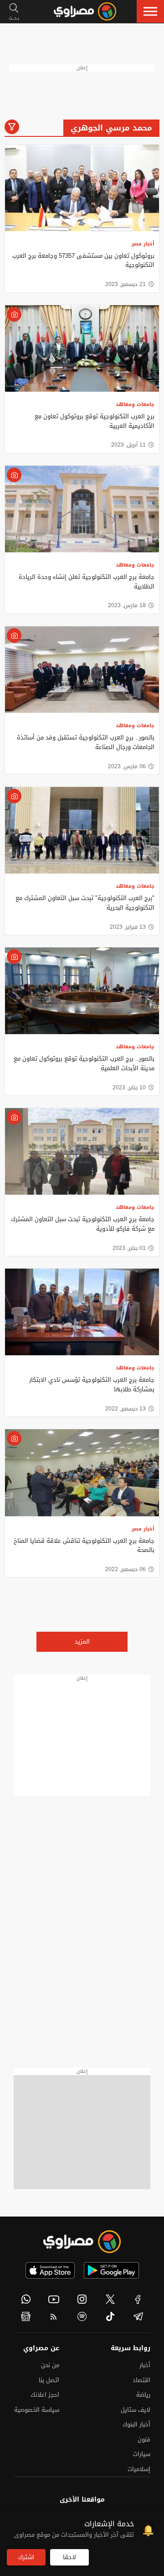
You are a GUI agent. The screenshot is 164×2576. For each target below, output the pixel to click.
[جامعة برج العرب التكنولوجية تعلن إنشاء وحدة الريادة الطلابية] (82, 509)
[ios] (50, 2270)
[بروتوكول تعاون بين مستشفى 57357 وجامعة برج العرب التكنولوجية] (82, 188)
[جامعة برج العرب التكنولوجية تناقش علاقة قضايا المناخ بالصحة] (82, 1473)
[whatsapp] (26, 2299)
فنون (144, 2439)
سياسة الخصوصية (37, 2410)
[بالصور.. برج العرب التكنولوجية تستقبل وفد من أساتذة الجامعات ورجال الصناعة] (82, 670)
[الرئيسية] (85, 11)
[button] (150, 11)
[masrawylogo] (82, 2242)
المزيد (82, 1642)
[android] (111, 2270)
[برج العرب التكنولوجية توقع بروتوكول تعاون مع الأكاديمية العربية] (82, 349)
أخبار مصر (143, 244)
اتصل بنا (49, 2380)
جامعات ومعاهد (135, 404)
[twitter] (110, 2299)
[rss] (54, 2316)
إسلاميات (139, 2469)
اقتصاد (141, 2380)
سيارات (142, 2454)
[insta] (82, 2299)
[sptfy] (82, 2316)
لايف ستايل (136, 2410)
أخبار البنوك (136, 2424)
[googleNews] (26, 2316)
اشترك (26, 2557)
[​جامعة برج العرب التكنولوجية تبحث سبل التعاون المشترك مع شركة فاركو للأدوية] (82, 1151)
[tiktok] (110, 2316)
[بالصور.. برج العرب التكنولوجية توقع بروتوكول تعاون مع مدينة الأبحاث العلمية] (82, 991)
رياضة (143, 2395)
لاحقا (69, 2557)
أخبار (145, 2365)
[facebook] (138, 2299)
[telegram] (138, 2316)
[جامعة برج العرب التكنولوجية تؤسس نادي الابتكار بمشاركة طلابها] (82, 1312)
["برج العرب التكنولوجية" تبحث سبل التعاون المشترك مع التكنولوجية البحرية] (82, 830)
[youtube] (54, 2299)
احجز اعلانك (45, 2395)
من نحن (50, 2365)
